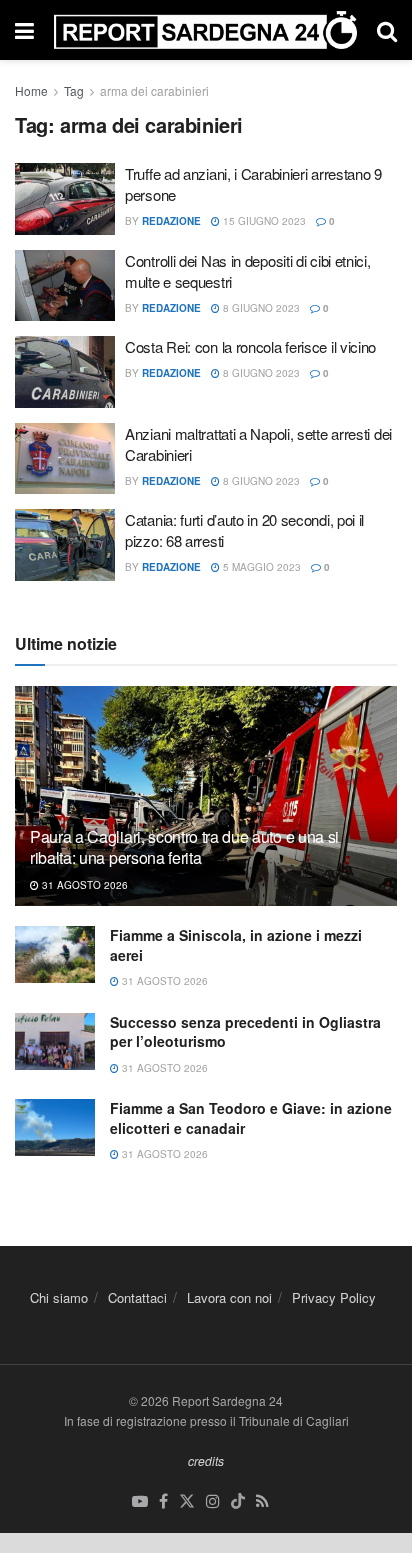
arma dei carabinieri (154, 90)
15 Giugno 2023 (263, 221)
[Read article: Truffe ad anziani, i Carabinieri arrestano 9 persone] (65, 199)
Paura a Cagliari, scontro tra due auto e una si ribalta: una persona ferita (184, 847)
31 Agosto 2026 (83, 885)
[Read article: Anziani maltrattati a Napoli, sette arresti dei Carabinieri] (65, 459)
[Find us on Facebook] (163, 1501)
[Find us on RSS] (262, 1501)
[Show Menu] (24, 30)
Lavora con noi (229, 1297)
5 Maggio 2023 (260, 567)
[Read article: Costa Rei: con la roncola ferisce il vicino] (65, 372)
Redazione (171, 221)
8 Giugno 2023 (260, 308)
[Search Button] (387, 30)
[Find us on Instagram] (213, 1501)
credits (206, 1460)
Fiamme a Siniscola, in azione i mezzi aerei (236, 945)
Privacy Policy (334, 1297)
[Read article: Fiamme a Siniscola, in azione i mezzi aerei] (55, 954)
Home (31, 90)
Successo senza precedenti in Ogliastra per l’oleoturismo (245, 1032)
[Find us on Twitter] (187, 1501)
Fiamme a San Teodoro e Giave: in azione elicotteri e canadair (251, 1118)
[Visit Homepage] (205, 29)
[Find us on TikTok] (238, 1501)
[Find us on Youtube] (140, 1501)
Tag (74, 90)
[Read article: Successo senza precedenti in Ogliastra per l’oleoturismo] (55, 1041)
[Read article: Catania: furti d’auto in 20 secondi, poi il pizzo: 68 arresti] (65, 545)
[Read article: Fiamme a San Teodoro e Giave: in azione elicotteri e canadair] (55, 1127)
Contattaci (137, 1297)
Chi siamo (59, 1297)
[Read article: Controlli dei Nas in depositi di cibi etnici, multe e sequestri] (65, 286)
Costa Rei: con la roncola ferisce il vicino (250, 346)
